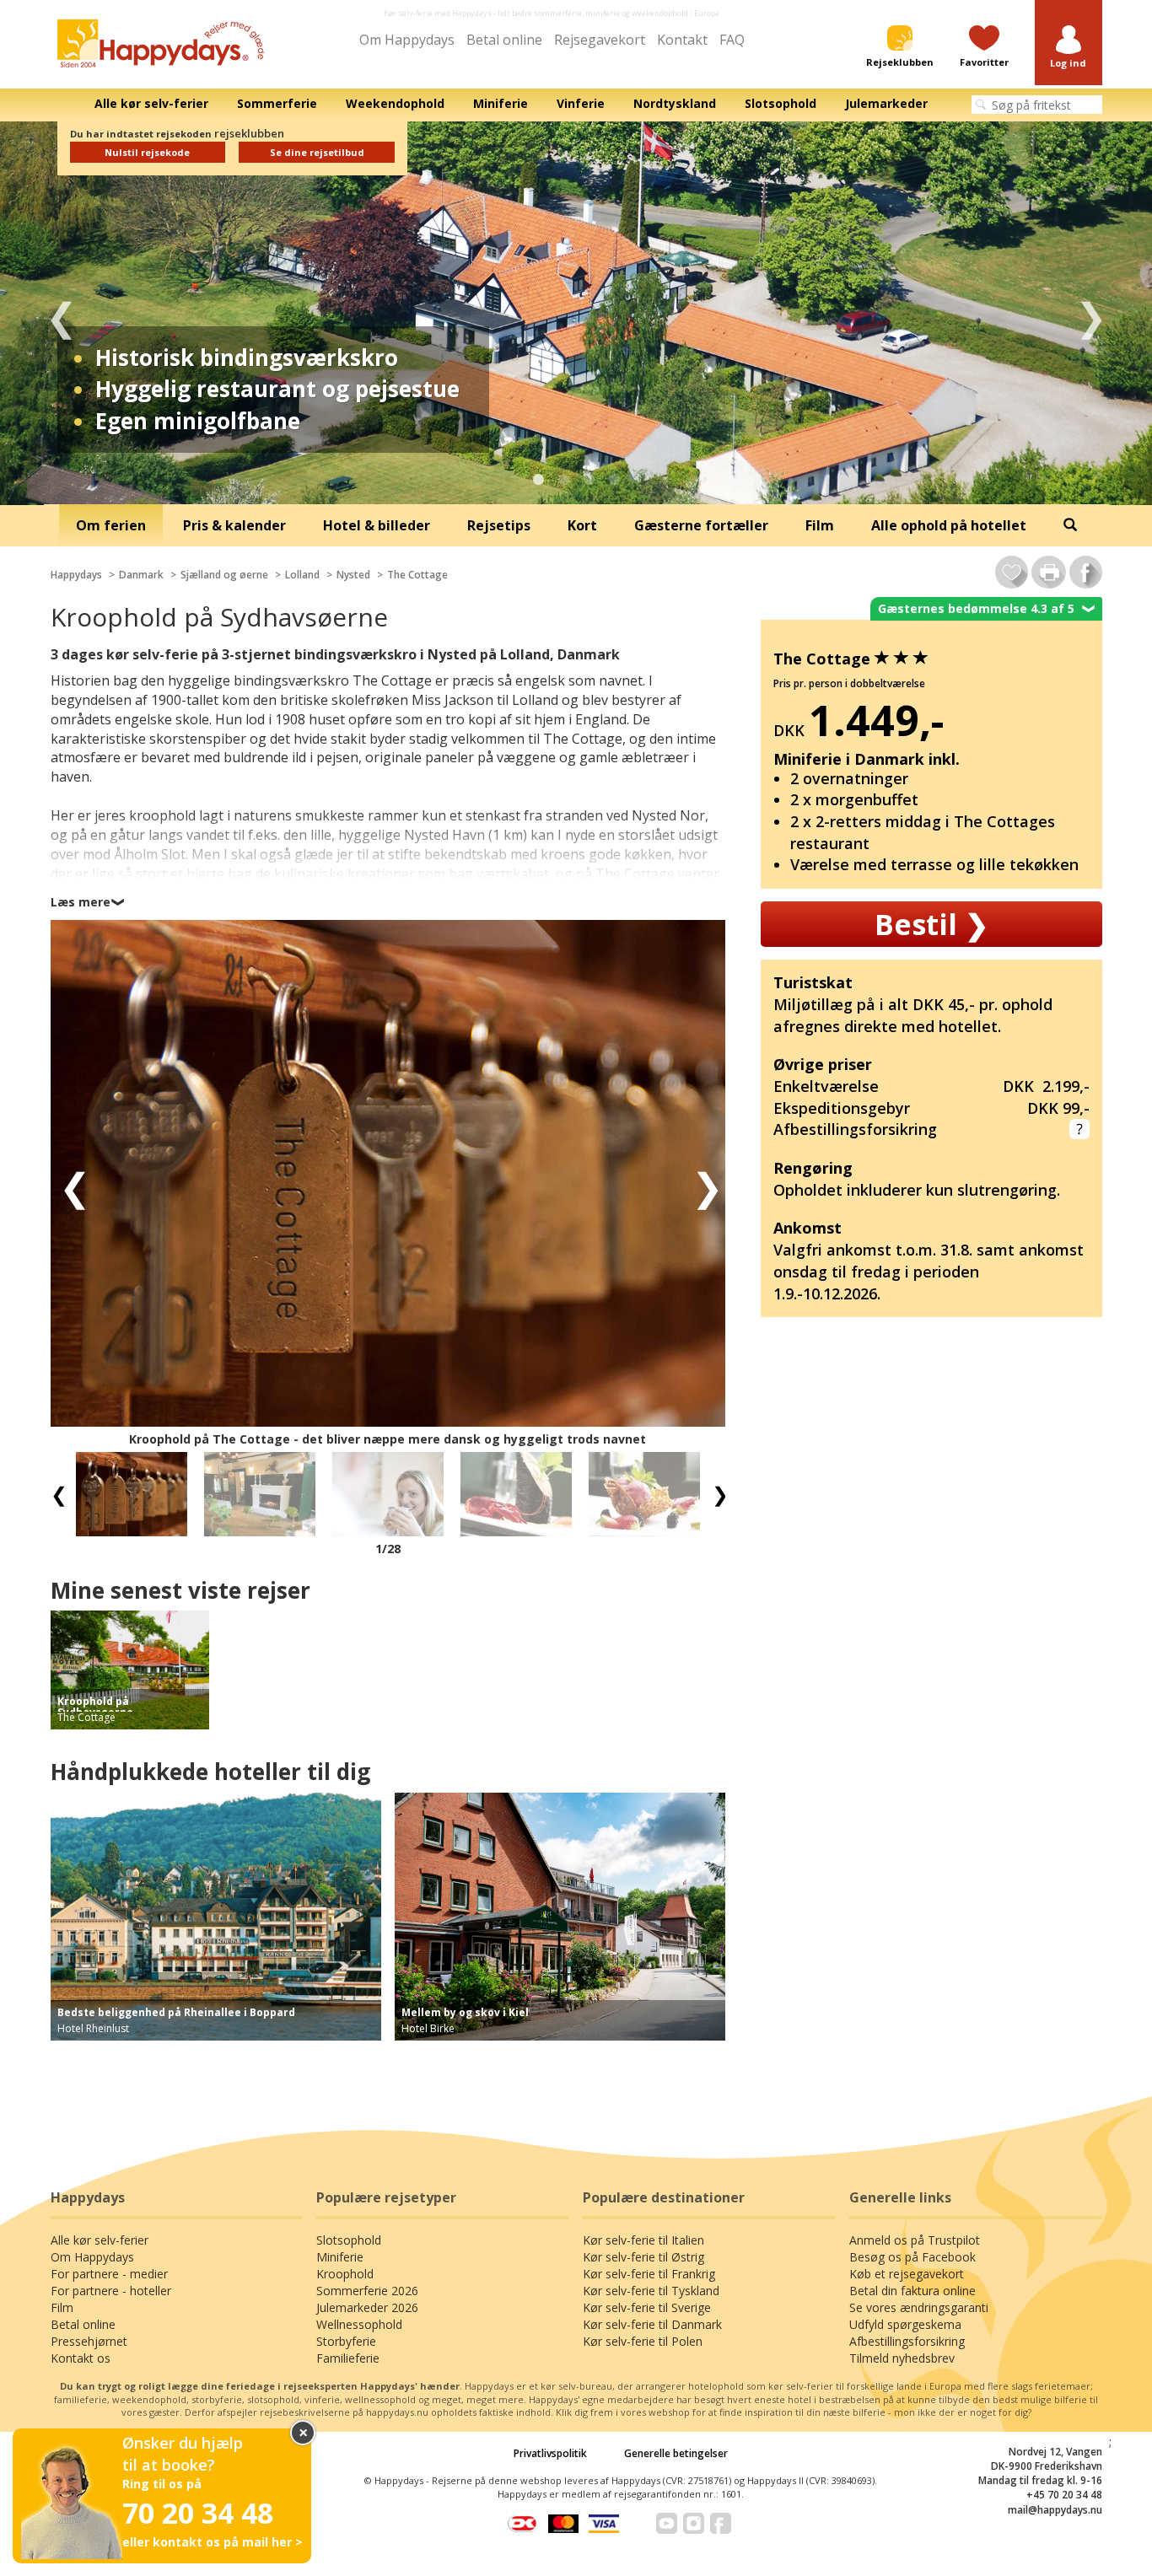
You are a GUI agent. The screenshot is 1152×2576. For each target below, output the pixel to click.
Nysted (353, 575)
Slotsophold (349, 2240)
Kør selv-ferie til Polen (643, 2341)
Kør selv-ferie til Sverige (647, 2307)
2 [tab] (563, 480)
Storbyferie (346, 2341)
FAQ (732, 40)
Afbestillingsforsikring (907, 2341)
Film (62, 2307)
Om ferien (111, 525)
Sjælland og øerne (224, 575)
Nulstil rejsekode (147, 152)
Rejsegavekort (600, 40)
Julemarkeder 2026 (367, 2307)
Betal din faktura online (912, 2291)
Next (1091, 313)
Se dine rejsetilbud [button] (317, 152)
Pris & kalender (234, 525)
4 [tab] (614, 480)
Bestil (931, 924)
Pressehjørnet (89, 2341)
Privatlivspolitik (550, 2453)
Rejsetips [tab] (499, 525)
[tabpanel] (576, 313)
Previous (61, 313)
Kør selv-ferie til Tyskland (651, 2291)
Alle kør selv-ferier (100, 2240)
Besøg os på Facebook (912, 2257)
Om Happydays (407, 40)
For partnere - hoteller (111, 2291)
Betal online (504, 40)
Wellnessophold (359, 2324)
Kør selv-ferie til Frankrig (649, 2274)
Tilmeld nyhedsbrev (902, 2358)
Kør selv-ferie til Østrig (643, 2257)
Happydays (76, 575)
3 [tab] (589, 480)
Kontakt (682, 40)
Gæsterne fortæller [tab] (701, 525)
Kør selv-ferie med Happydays (438, 13)
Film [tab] (820, 525)
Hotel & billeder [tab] (377, 525)
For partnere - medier (109, 2274)
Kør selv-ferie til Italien (643, 2240)
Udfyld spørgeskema (905, 2324)
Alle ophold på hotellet (949, 525)
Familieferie (348, 2358)
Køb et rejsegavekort (907, 2274)
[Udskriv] (1049, 572)
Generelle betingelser (676, 2453)
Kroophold (345, 2274)
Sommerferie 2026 (367, 2291)
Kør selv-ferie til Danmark (652, 2324)
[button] (1069, 48)
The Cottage (417, 575)
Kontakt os (81, 2358)
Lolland (302, 575)
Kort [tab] (582, 525)
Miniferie (340, 2257)
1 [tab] (538, 480)
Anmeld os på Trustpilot (915, 2240)
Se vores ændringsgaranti (919, 2307)
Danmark (141, 575)
